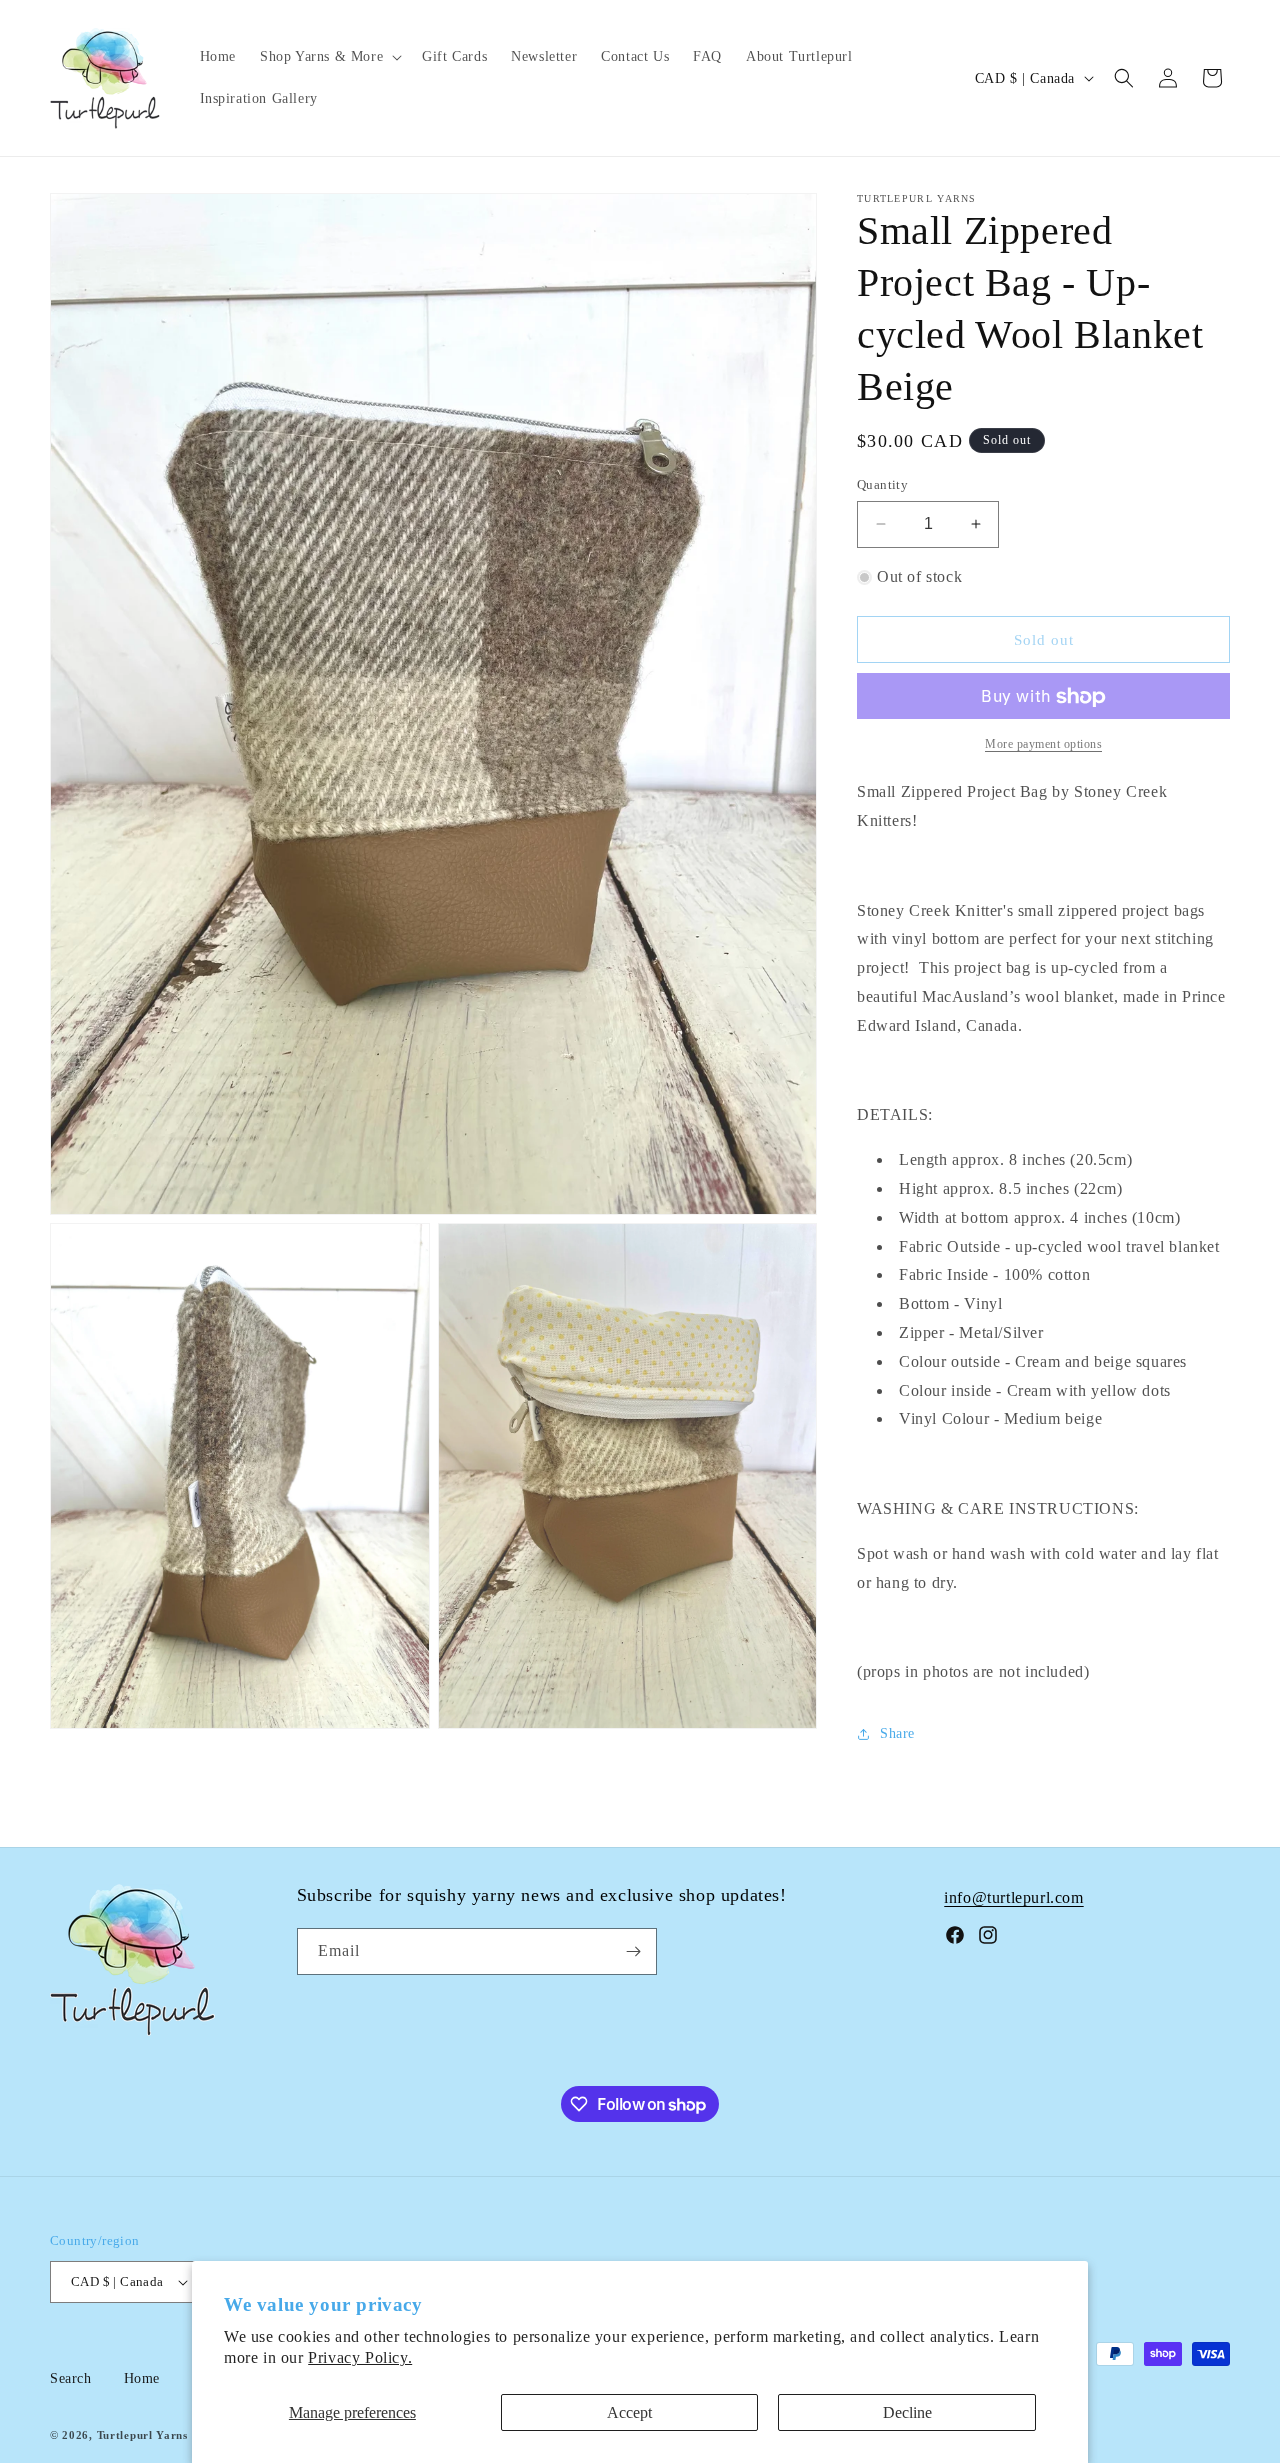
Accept (629, 2412)
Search (71, 2378)
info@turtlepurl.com (1013, 1897)
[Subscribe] (634, 1951)
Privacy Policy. (360, 2357)
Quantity (882, 484)
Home (142, 2378)
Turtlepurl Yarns (142, 2435)
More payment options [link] (1043, 745)
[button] (329, 57)
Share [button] (897, 1734)
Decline (907, 2412)
